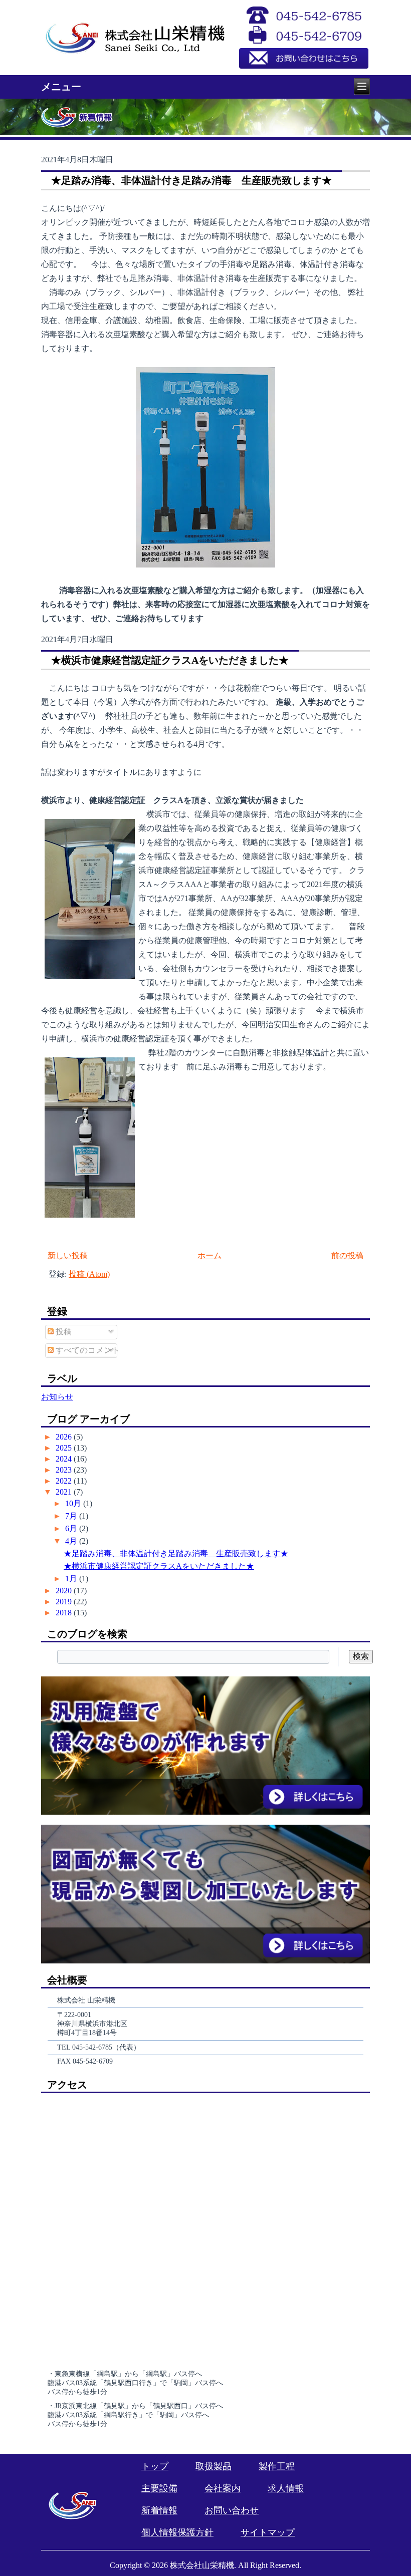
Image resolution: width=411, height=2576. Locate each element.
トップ (155, 2466)
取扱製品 (214, 2466)
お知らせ (57, 1397)
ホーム (210, 1255)
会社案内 (223, 2488)
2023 (65, 1470)
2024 (65, 1459)
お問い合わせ (232, 2510)
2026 (65, 1437)
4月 (72, 1541)
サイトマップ (268, 2532)
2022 (65, 1481)
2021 (65, 1492)
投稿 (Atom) (89, 1274)
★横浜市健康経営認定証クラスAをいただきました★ (170, 660)
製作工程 (277, 2466)
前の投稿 (347, 1255)
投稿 (63, 1332)
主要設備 (159, 2488)
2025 (65, 1448)
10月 (74, 1503)
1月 (72, 1579)
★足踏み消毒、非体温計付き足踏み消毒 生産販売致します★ (191, 180)
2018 (65, 1613)
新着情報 (159, 2510)
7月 (72, 1516)
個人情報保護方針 (177, 2532)
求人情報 (286, 2488)
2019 (65, 1602)
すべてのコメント (87, 1350)
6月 (72, 1528)
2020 (65, 1591)
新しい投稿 (68, 1255)
